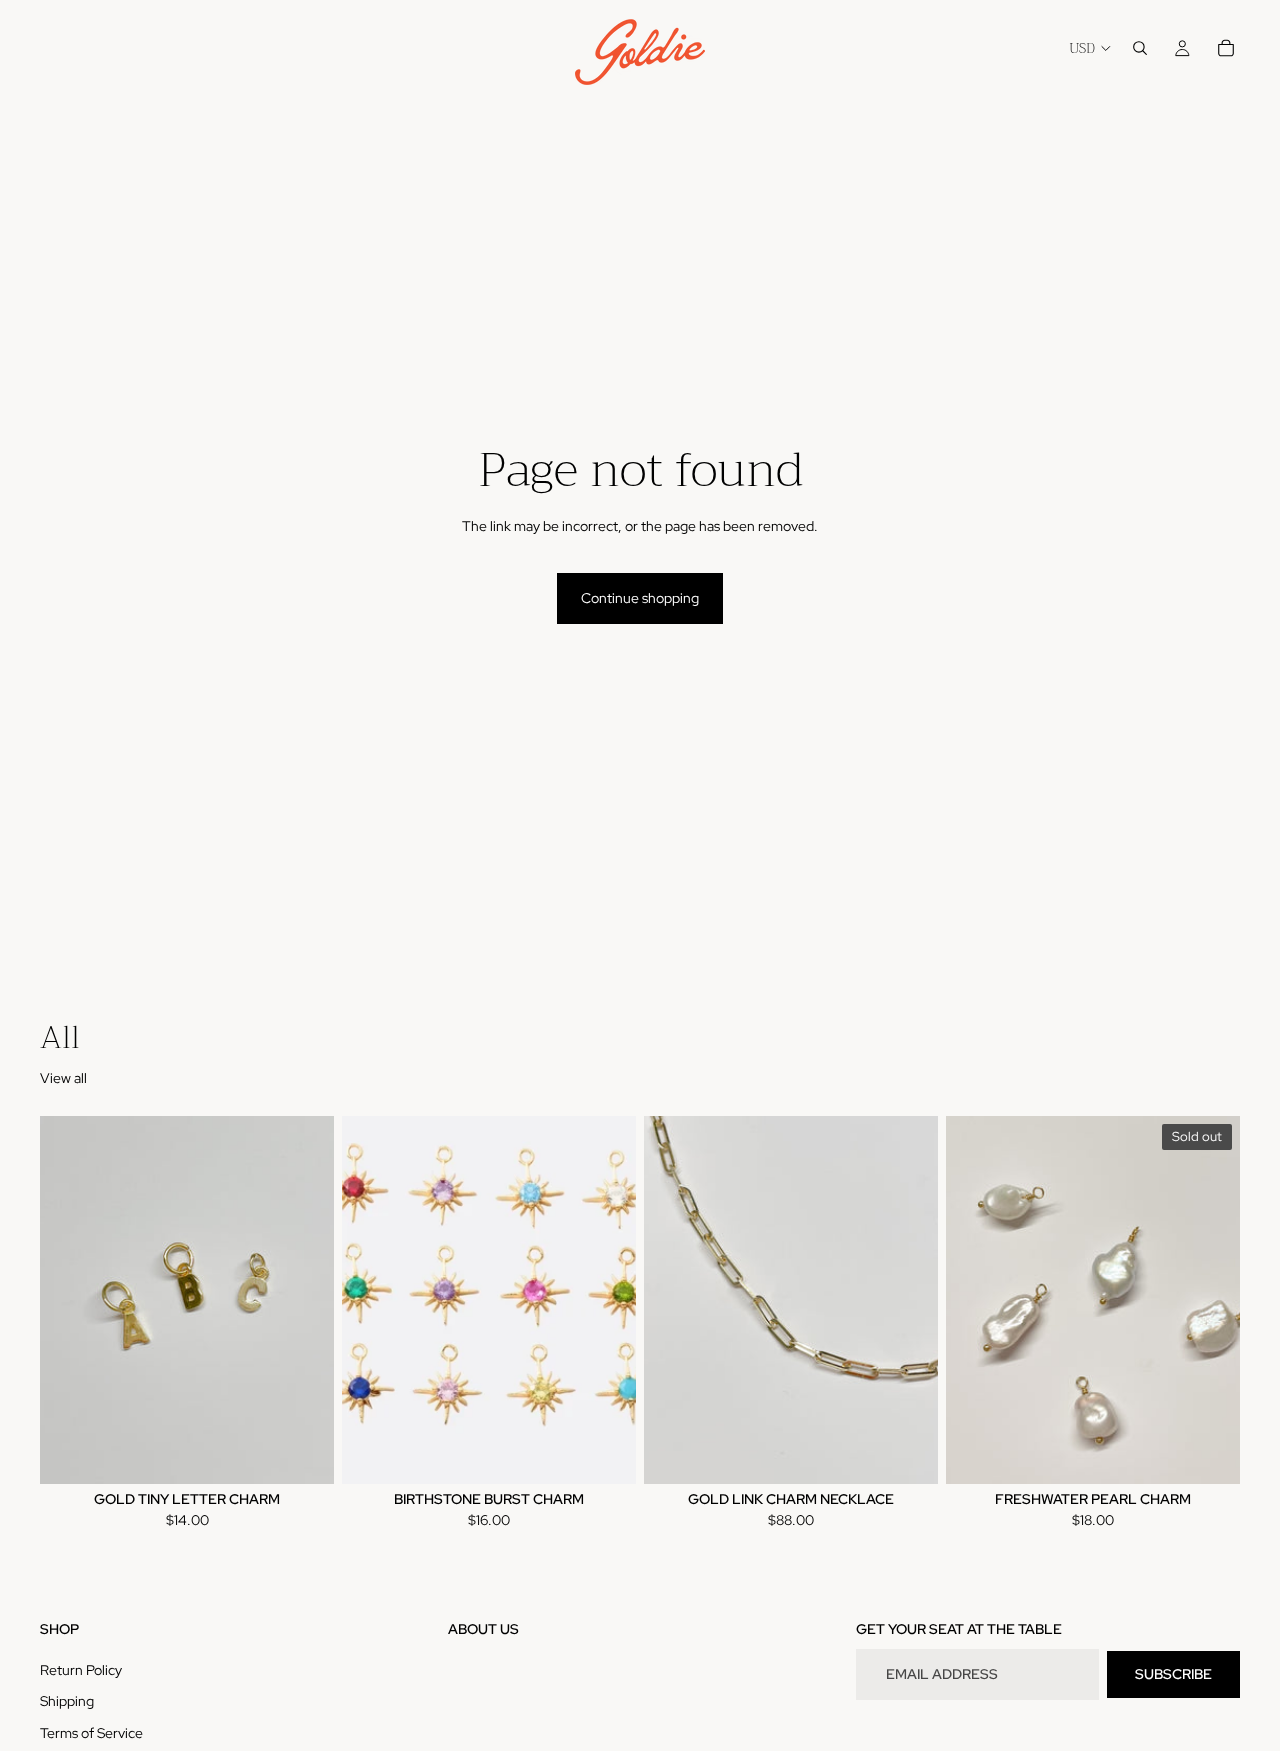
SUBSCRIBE (1173, 1674)
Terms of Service (91, 1733)
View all (63, 1078)
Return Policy (81, 1670)
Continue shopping (640, 598)
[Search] (1140, 48)
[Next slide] (304, 1300)
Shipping (67, 1701)
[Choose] (303, 1453)
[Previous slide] (70, 1300)
